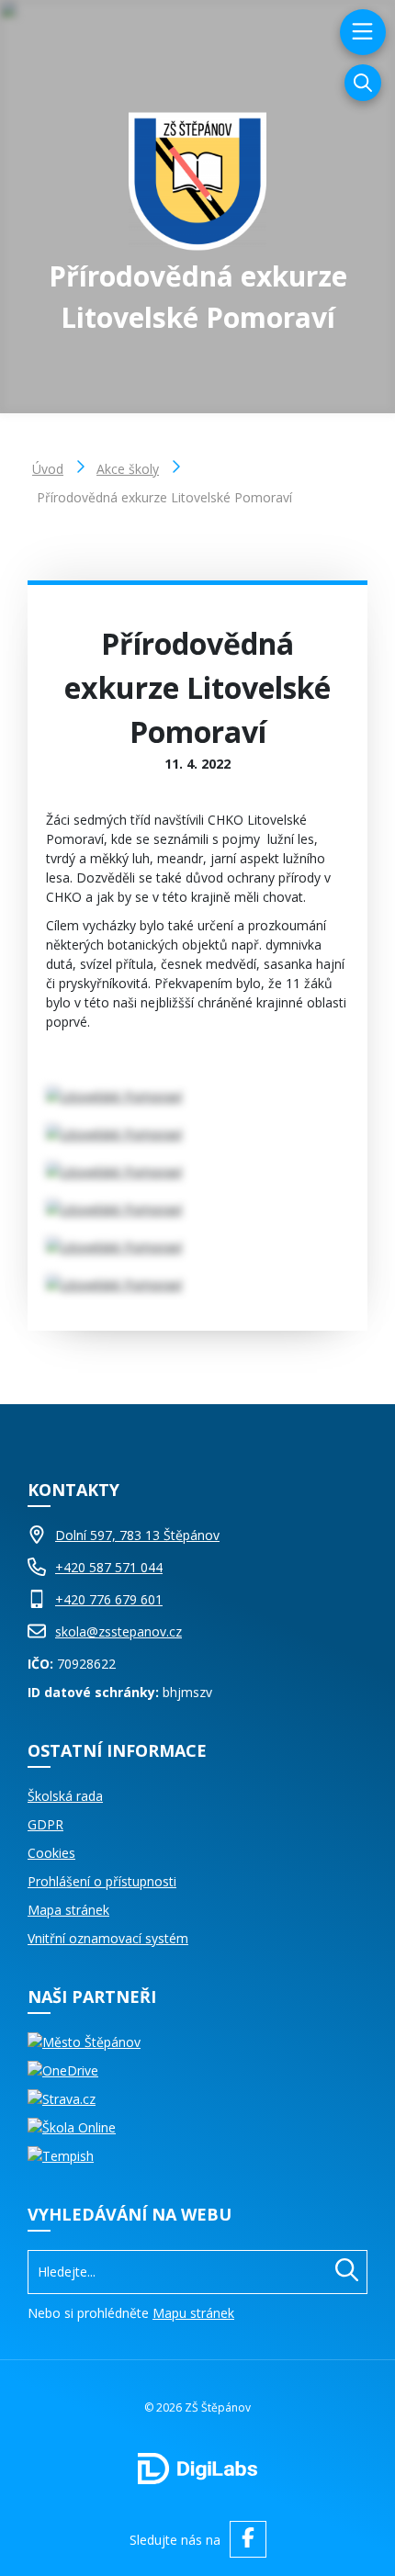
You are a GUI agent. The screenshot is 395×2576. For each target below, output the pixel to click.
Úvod (48, 469)
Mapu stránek (193, 2313)
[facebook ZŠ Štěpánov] (248, 2539)
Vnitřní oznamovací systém (108, 1938)
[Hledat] (347, 2272)
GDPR (45, 1824)
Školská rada (65, 1796)
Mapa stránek (68, 1910)
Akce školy (128, 469)
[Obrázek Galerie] (197, 1096)
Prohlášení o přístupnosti (102, 1881)
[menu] (361, 32)
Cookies (51, 1853)
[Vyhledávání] (363, 83)
